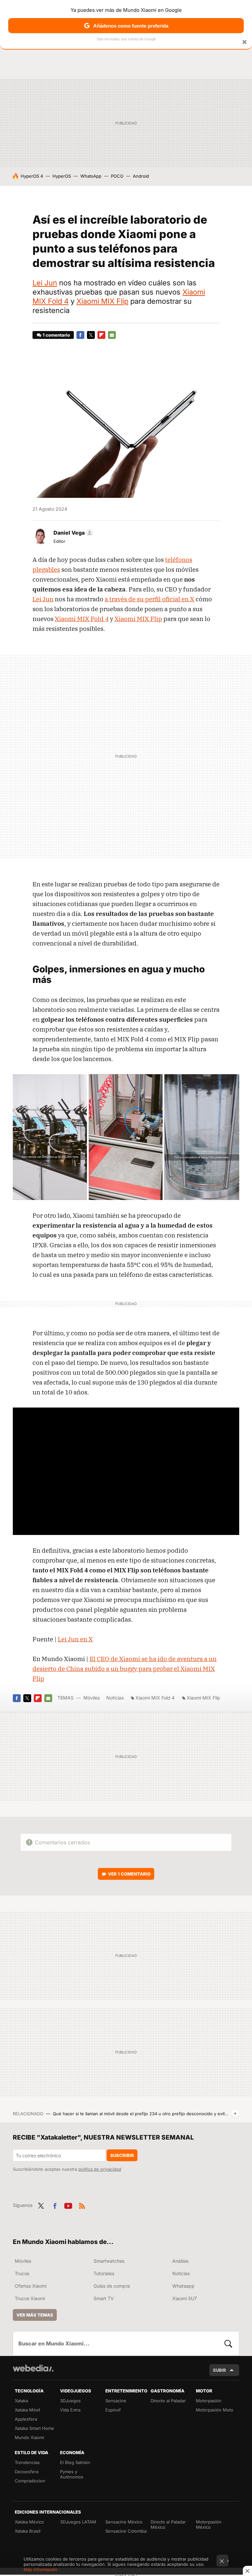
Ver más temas (35, 2315)
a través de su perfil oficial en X (149, 599)
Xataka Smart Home (34, 2428)
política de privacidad (100, 2169)
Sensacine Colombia (126, 2531)
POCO (117, 176)
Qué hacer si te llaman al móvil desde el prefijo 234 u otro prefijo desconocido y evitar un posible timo (141, 2114)
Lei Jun (45, 283)
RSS (82, 2205)
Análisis (180, 2261)
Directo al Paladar (168, 2401)
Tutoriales (104, 2273)
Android (141, 176)
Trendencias (27, 2462)
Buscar (228, 2343)
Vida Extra (70, 2410)
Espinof (113, 2410)
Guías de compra (112, 2286)
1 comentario (56, 335)
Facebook (80, 335)
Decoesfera (27, 2472)
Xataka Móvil (27, 2410)
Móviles (92, 1698)
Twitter (91, 335)
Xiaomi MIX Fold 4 (82, 619)
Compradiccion (30, 2481)
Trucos (22, 2273)
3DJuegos (70, 2401)
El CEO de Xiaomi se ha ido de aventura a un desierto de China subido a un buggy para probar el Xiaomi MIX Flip (125, 1669)
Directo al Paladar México (168, 2524)
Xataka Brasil (28, 2531)
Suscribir (122, 2155)
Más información (41, 2569)
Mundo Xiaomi (29, 2437)
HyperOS (62, 176)
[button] (72, 533)
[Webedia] (33, 2368)
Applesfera (26, 2419)
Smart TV (104, 2298)
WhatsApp (91, 176)
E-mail (112, 335)
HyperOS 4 (32, 176)
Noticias (115, 1698)
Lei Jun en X (75, 1639)
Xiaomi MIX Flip (102, 301)
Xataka (21, 2401)
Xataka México (29, 2522)
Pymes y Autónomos (72, 2474)
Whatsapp (183, 2286)
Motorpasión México (209, 2524)
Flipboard (101, 335)
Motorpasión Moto (215, 2410)
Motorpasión (209, 2401)
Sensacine (116, 2401)
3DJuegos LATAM (78, 2522)
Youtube (68, 2205)
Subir (220, 2370)
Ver (129, 1874)
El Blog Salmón (75, 2462)
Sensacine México (124, 2522)
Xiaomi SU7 (185, 2298)
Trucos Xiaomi (30, 2298)
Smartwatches (109, 2261)
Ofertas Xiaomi (31, 2286)
